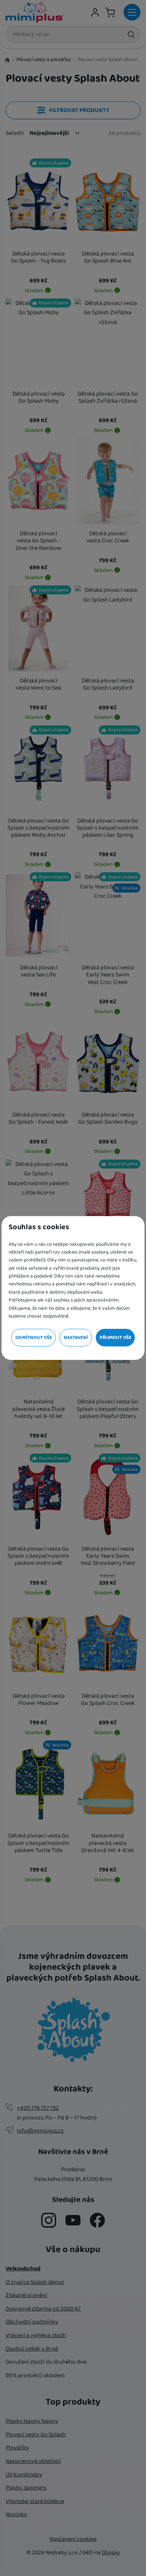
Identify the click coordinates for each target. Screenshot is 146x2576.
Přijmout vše (115, 1338)
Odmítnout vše (34, 1338)
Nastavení (76, 1338)
